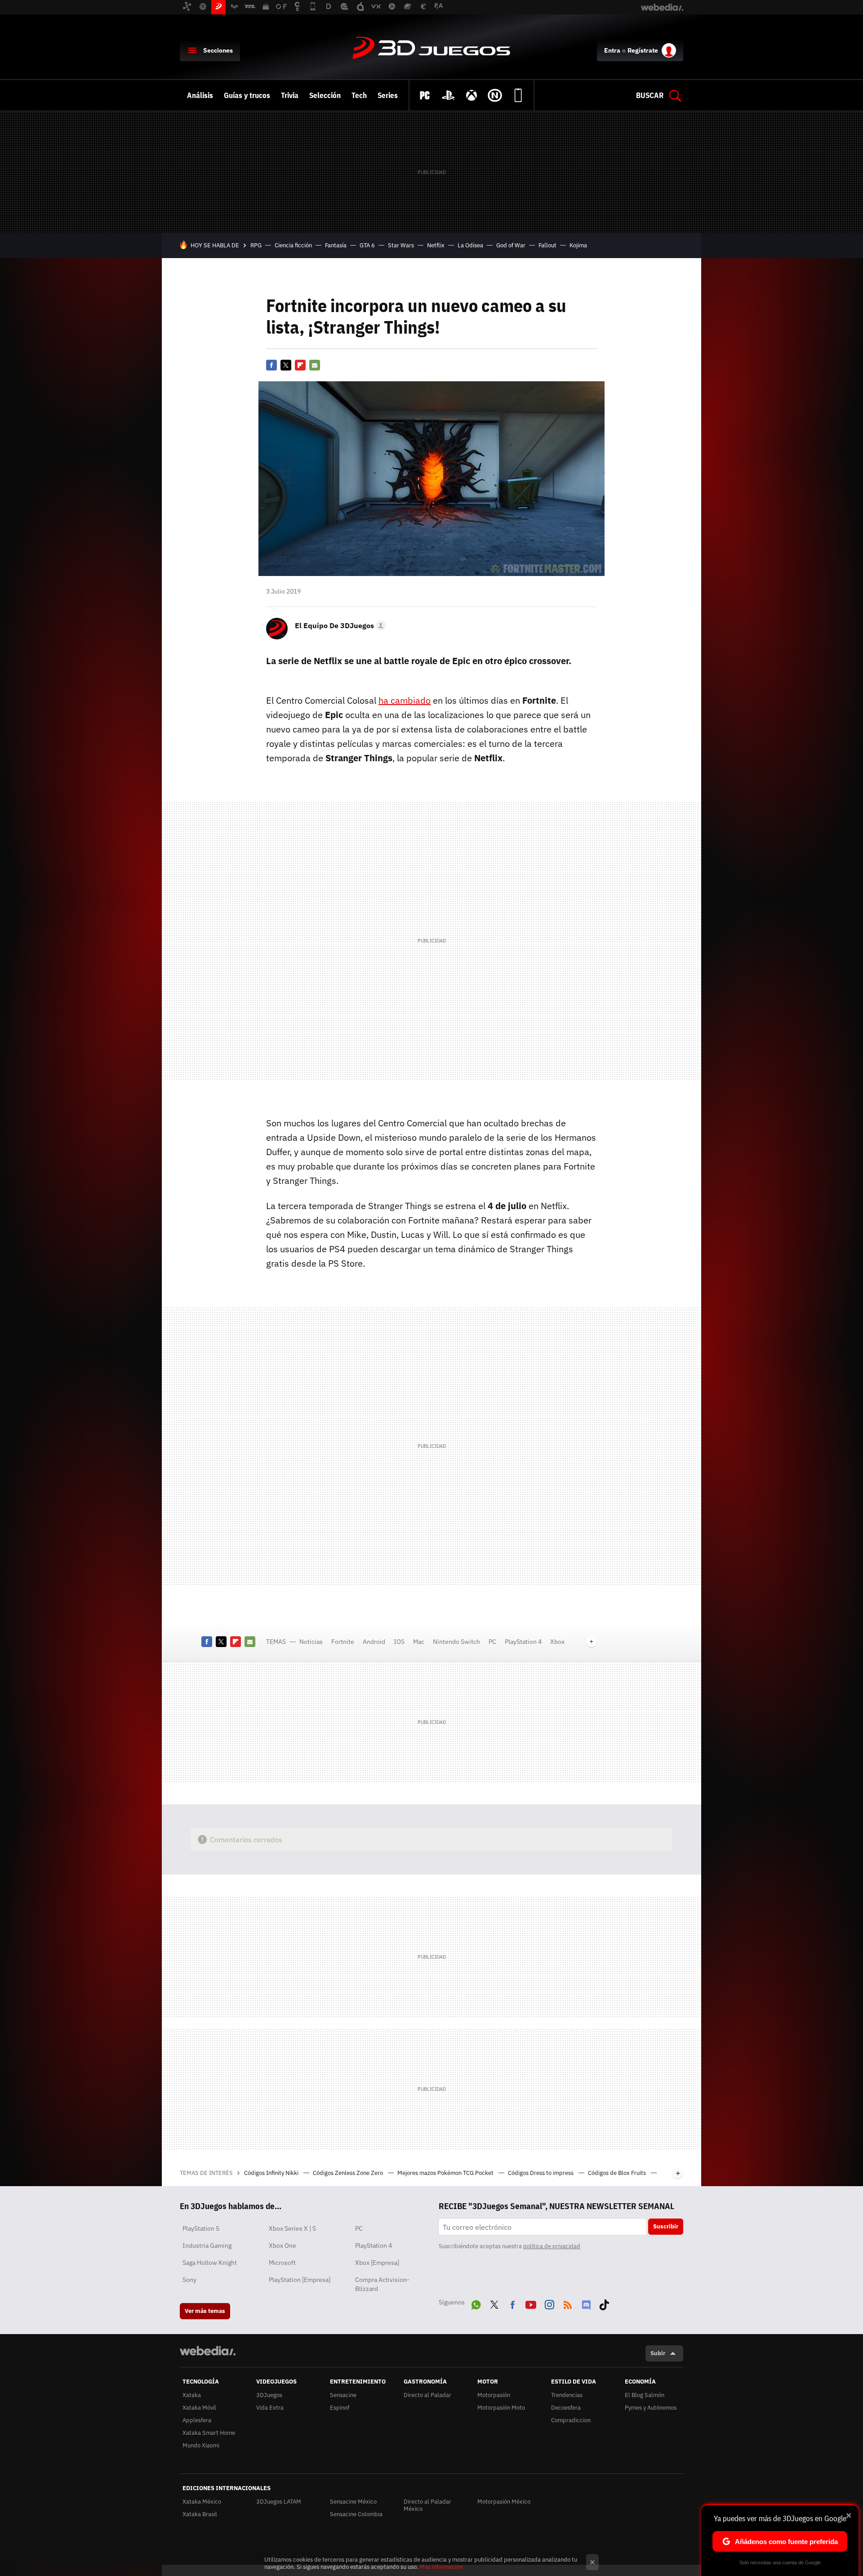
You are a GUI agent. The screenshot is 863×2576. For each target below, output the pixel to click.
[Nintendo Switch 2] (495, 95)
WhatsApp (476, 2303)
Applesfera (197, 2420)
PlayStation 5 (201, 2228)
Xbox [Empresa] (377, 2263)
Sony (189, 2280)
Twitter (286, 365)
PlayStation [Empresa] (300, 2280)
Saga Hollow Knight (210, 2263)
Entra (612, 50)
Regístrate (643, 50)
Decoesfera (566, 2408)
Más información (441, 2567)
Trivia (290, 95)
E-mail (315, 365)
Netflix (436, 245)
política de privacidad (552, 2246)
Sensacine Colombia (356, 2514)
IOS (399, 1642)
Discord (586, 2303)
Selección (325, 95)
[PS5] (448, 95)
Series (388, 95)
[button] (339, 625)
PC (492, 1642)
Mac (419, 1642)
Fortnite (343, 1642)
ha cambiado (405, 700)
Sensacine (343, 2395)
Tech (359, 95)
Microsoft (282, 2263)
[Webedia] (208, 2351)
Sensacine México (353, 2502)
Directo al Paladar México (427, 2505)
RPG (256, 245)
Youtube (531, 2303)
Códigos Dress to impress (541, 2173)
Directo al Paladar (427, 2395)
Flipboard (300, 365)
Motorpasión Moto (501, 2408)
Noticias (311, 1642)
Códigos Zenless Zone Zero (349, 2173)
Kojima (578, 245)
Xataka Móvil (199, 2408)
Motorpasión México (504, 2502)
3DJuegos (431, 49)
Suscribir (666, 2226)
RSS (568, 2303)
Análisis (200, 95)
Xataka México (202, 2502)
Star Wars (401, 245)
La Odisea (470, 245)
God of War (511, 245)
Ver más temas (205, 2311)
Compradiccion (571, 2420)
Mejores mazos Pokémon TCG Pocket (446, 2173)
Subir (658, 2353)
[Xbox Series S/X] (472, 95)
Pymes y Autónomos (651, 2408)
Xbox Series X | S (292, 2228)
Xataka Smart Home (209, 2433)
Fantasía (336, 245)
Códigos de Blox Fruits (618, 2173)
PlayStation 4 (523, 1642)
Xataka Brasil (200, 2514)
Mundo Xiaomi (201, 2445)
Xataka (192, 2395)
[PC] (425, 95)
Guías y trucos (247, 95)
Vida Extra (270, 2408)
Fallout (547, 245)
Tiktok (604, 2303)
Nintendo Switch (456, 1642)
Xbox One (282, 2246)
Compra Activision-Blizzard (382, 2284)
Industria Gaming (207, 2246)
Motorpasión (494, 2395)
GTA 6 (367, 245)
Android (374, 1642)
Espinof (340, 2408)
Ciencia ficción (293, 245)
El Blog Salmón (645, 2395)
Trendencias (567, 2395)
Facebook (271, 365)
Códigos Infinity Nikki (272, 2173)
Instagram (549, 2303)
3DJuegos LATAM (279, 2502)
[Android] (518, 95)
